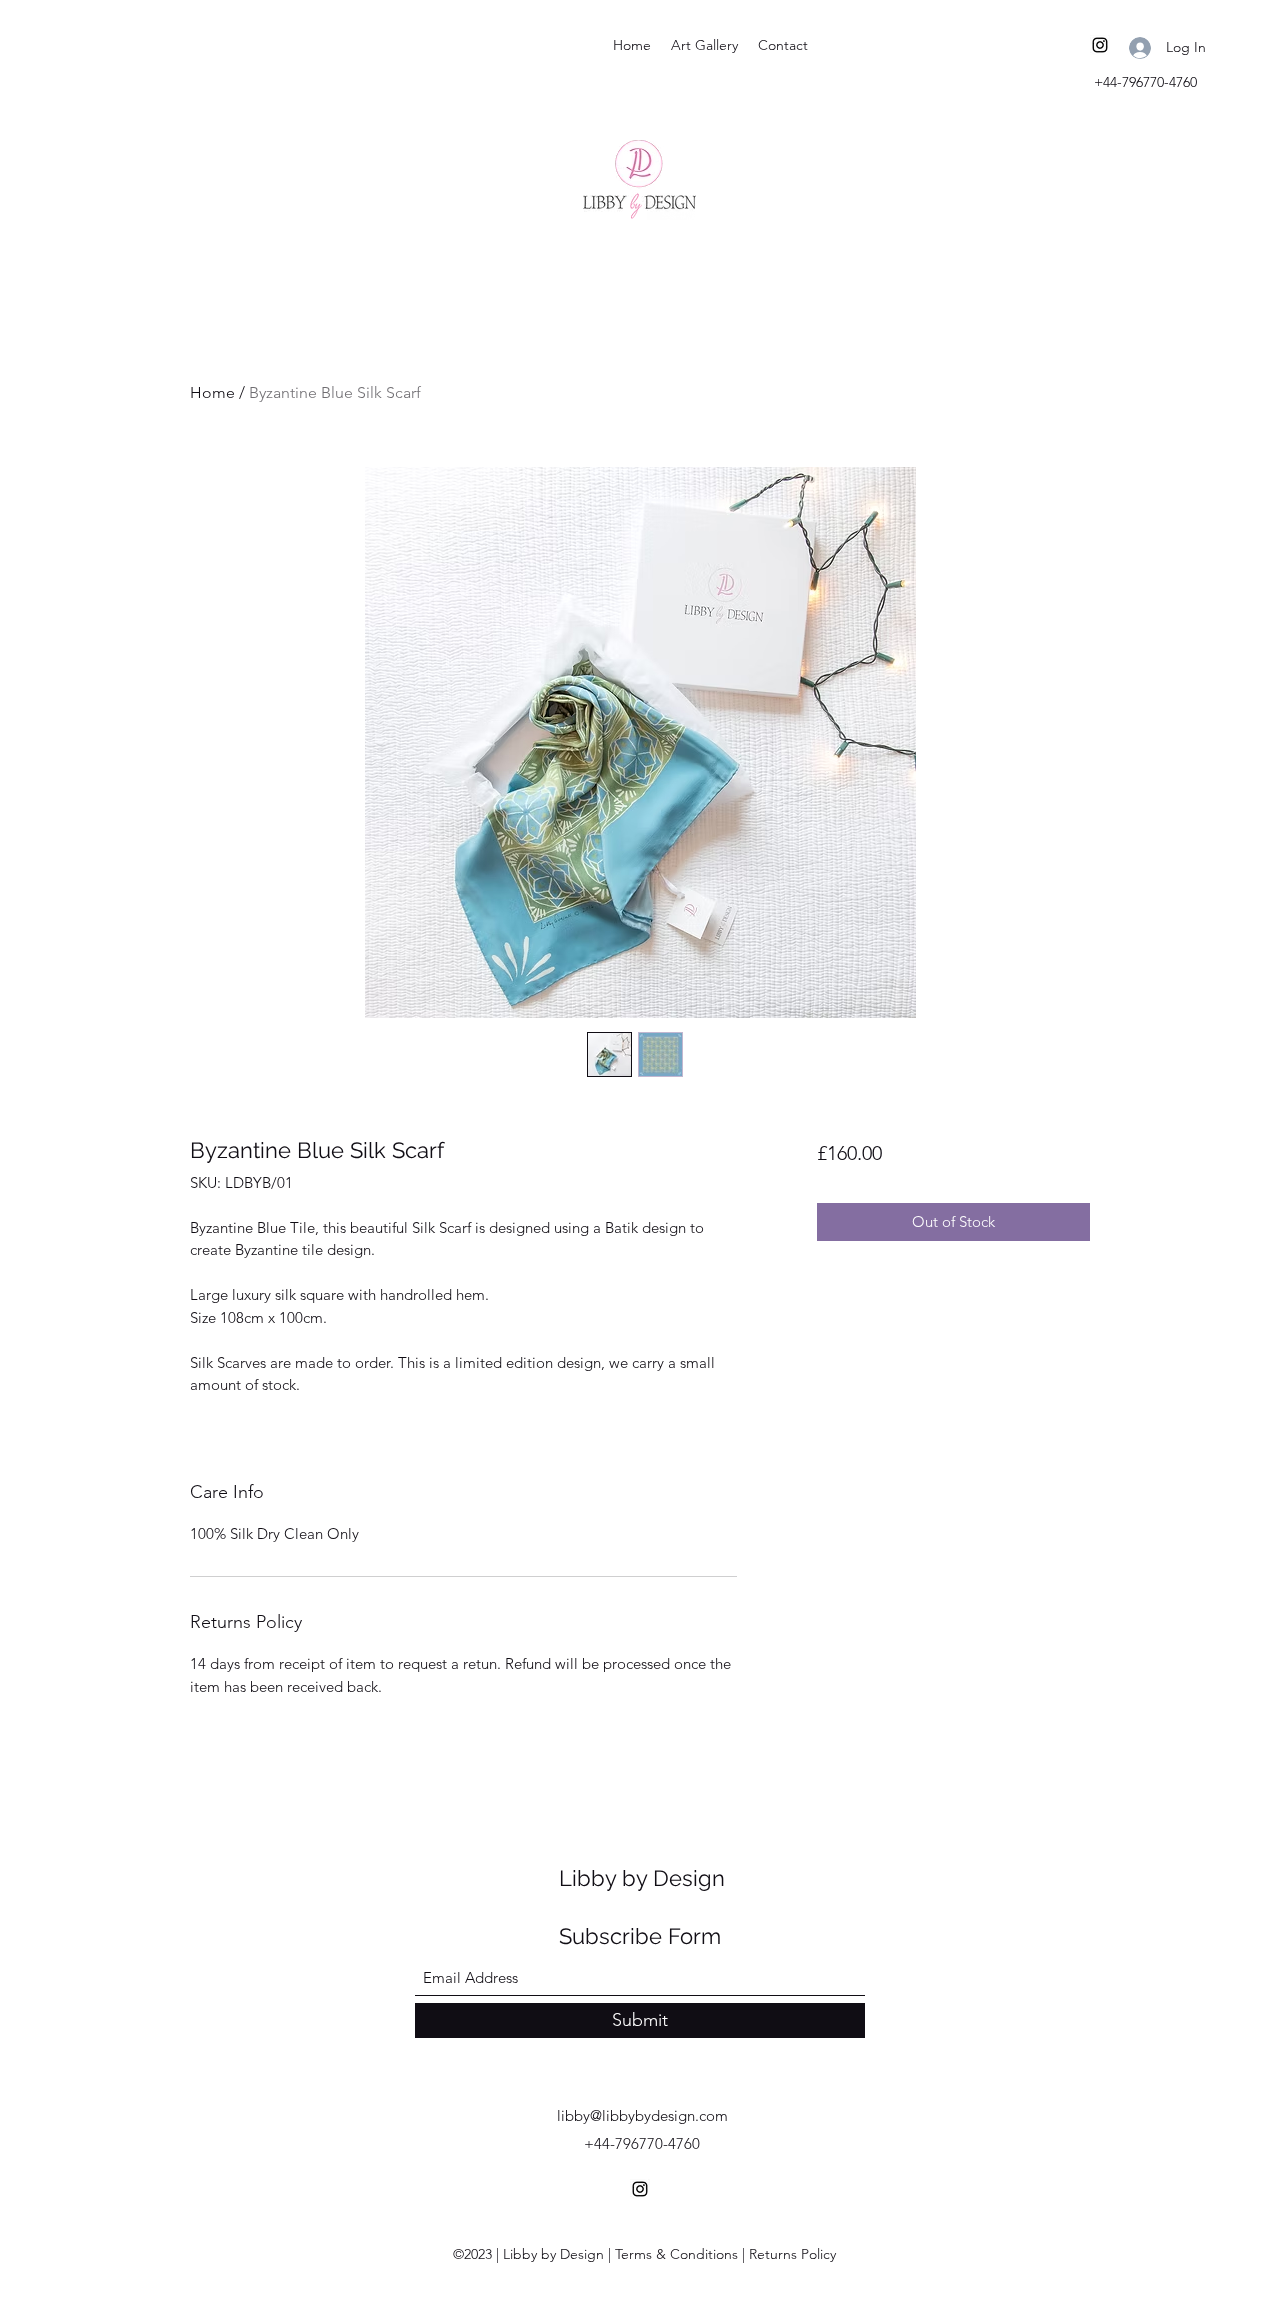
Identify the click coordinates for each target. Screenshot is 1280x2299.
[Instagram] (1100, 45)
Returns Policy (792, 2254)
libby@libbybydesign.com (642, 2115)
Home (212, 392)
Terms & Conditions (676, 2254)
